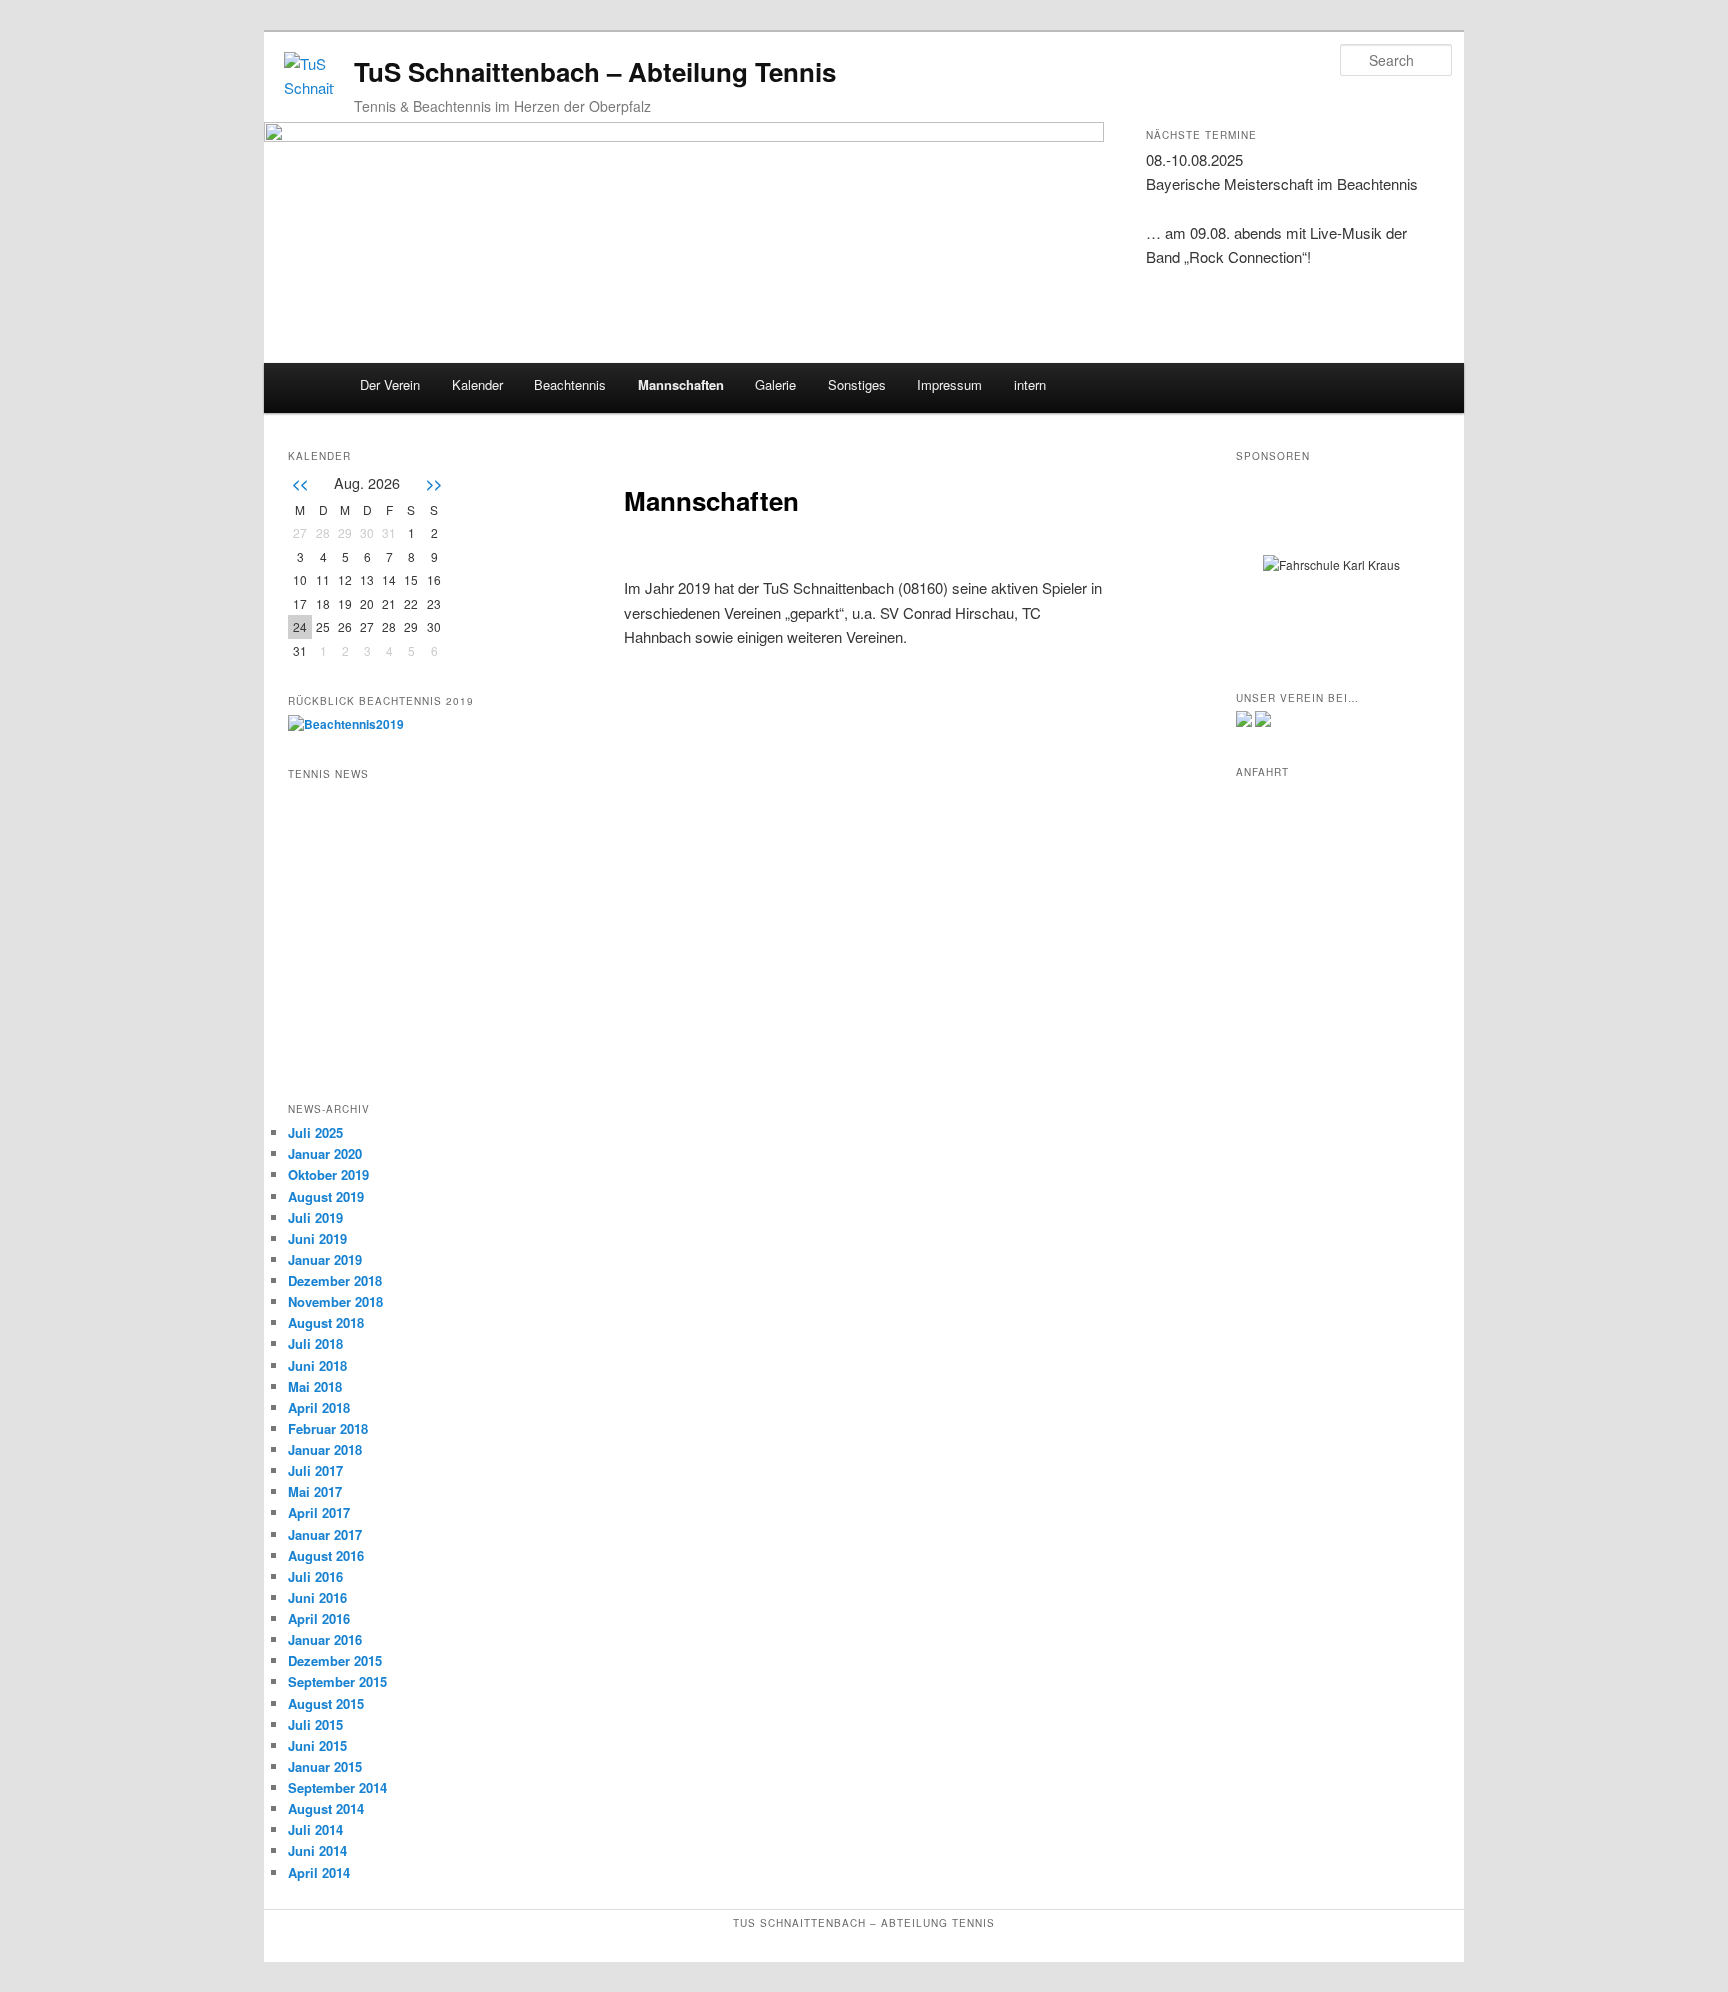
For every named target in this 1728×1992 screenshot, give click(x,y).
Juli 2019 (315, 1217)
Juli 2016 (315, 1576)
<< (300, 483)
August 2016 (326, 1555)
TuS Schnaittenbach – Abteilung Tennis (595, 71)
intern (1030, 384)
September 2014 (337, 1787)
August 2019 (326, 1196)
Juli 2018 (315, 1343)
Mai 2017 (315, 1491)
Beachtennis (570, 384)
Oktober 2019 (328, 1174)
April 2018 (319, 1407)
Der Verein (390, 384)
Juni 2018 (317, 1365)
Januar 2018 (325, 1449)
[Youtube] (1263, 722)
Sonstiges (857, 384)
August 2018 (326, 1322)
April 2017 (319, 1512)
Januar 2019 (325, 1259)
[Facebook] (1244, 722)
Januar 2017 (325, 1534)
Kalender (477, 384)
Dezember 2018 (335, 1280)
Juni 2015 (317, 1745)
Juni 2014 (317, 1850)
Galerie (775, 384)
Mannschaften (681, 384)
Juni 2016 (317, 1597)
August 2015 (326, 1703)
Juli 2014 (315, 1829)
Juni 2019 (317, 1238)
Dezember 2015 (335, 1660)
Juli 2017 (315, 1470)
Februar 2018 (328, 1428)
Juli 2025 (315, 1132)
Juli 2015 (315, 1724)
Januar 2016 (325, 1639)
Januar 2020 (325, 1153)
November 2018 (335, 1301)
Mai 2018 (315, 1386)
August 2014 (326, 1808)
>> (434, 483)
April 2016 (319, 1618)
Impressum (949, 384)
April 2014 (319, 1872)
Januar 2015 (325, 1766)
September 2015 (337, 1681)
